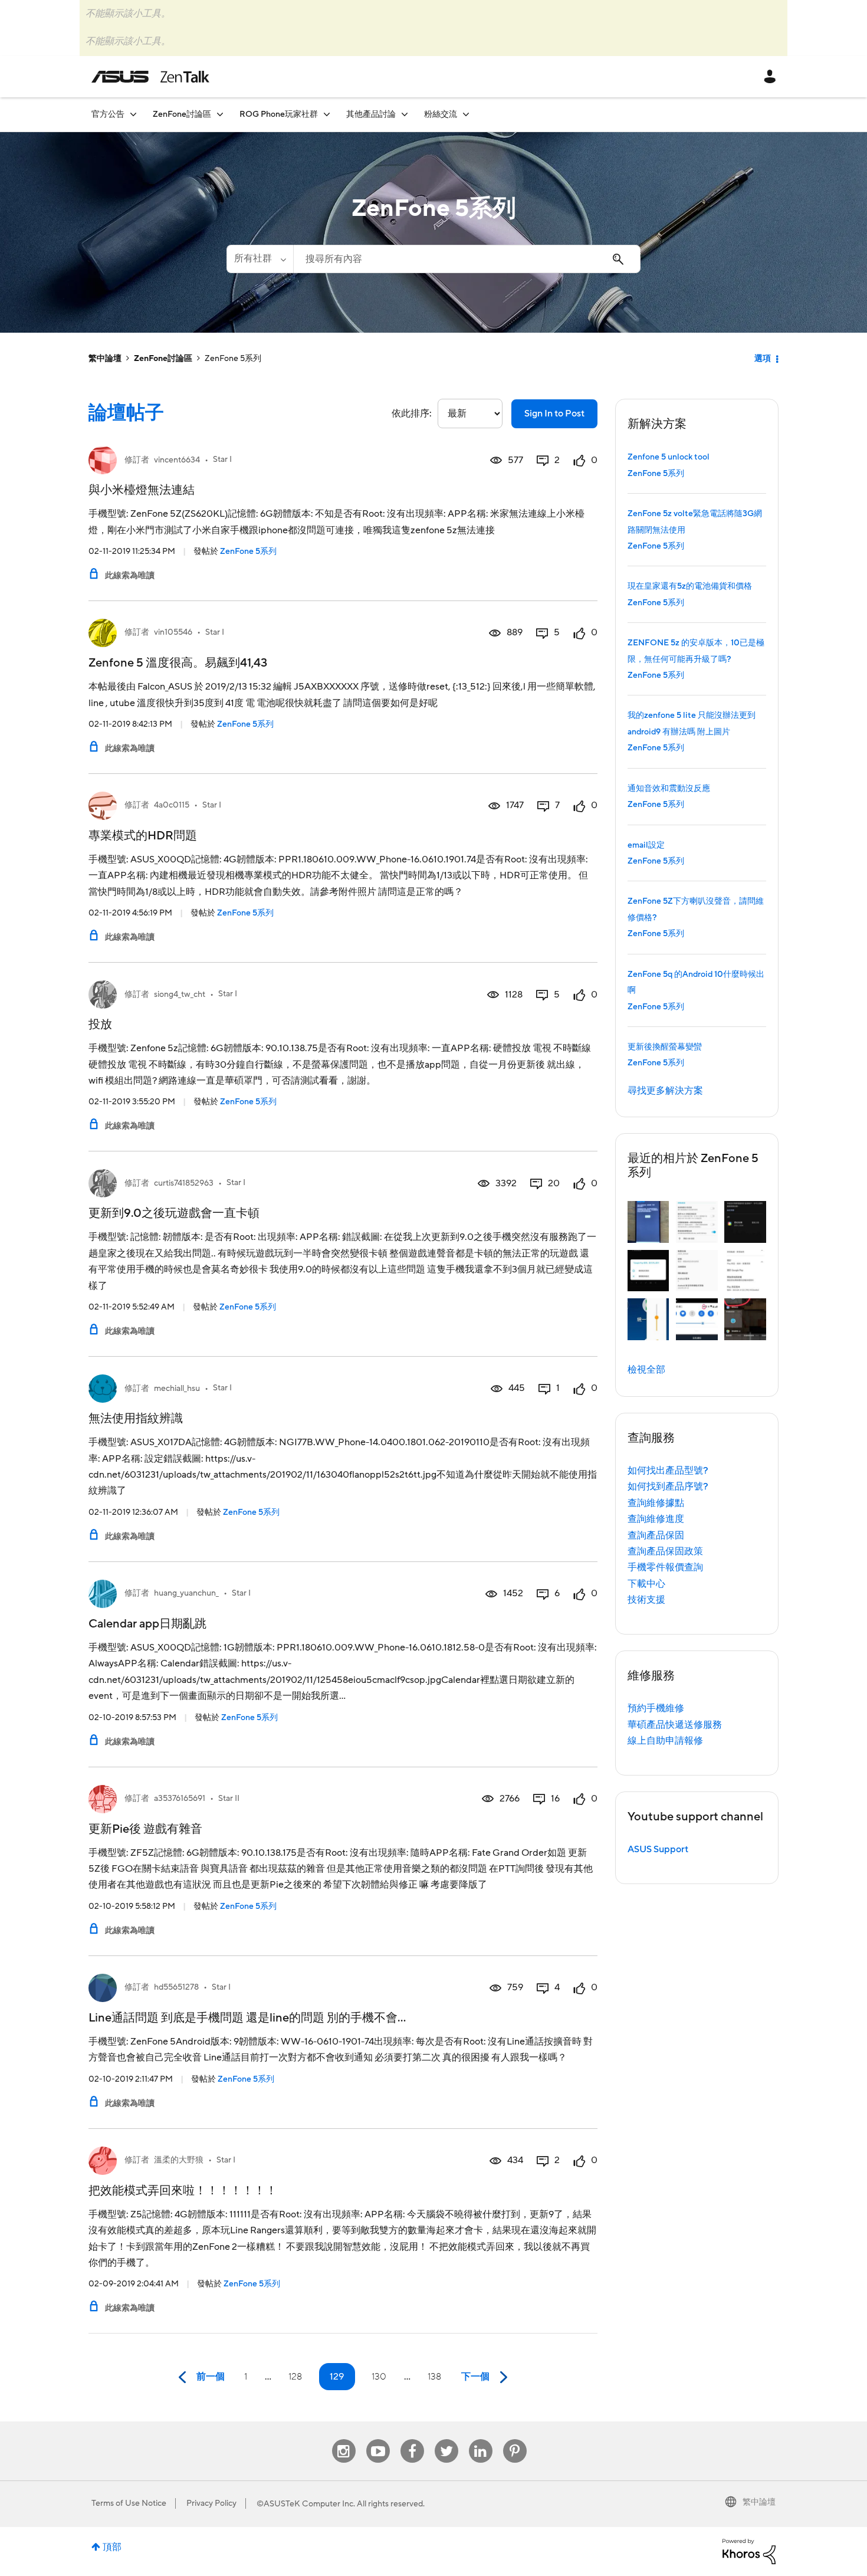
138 (434, 2377)
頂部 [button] (112, 2547)
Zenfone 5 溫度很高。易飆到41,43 (178, 663)
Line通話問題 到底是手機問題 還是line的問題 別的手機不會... (247, 2018)
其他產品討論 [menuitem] (371, 114)
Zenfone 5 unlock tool (669, 457)
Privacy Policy (211, 2503)
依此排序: (412, 414)
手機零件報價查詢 (665, 1567)
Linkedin (481, 2439)
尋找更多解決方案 (665, 1091)
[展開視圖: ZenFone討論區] (220, 114)
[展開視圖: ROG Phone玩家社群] (327, 114)
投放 (100, 1025)
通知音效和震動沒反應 (669, 789)
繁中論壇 (105, 359)
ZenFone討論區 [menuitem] (182, 114)
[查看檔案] (103, 460)
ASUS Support (658, 1849)
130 (379, 2377)
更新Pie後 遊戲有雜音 (145, 1829)
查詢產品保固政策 (665, 1551)
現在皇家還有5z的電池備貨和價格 (690, 586)
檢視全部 (646, 1370)
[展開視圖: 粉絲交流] (466, 114)
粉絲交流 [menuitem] (441, 114)
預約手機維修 (656, 1708)
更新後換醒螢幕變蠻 (665, 1047)
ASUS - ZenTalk (150, 77)
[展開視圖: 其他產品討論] (405, 114)
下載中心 (646, 1584)
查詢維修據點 (656, 1503)
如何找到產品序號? (668, 1486)
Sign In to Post (554, 414)
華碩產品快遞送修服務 (675, 1725)
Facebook (412, 2439)
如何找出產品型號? (668, 1471)
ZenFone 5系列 (248, 552)
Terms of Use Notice (129, 2503)
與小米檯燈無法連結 (142, 490)
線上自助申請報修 (665, 1741)
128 (295, 2377)
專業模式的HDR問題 (143, 836)
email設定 (646, 845)
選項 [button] (763, 359)
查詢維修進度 (656, 1519)
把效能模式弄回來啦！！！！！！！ (183, 2191)
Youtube (378, 2439)
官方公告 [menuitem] (108, 114)
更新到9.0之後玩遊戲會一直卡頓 (174, 1213)
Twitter (446, 2439)
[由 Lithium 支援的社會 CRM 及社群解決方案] (749, 2551)
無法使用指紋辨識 (136, 1419)
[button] (648, 1222)
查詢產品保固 (656, 1535)
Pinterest (515, 2439)
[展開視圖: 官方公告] (133, 114)
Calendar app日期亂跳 (147, 1624)
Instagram (344, 2439)
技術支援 (646, 1600)
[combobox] (467, 259)
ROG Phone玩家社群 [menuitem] (279, 114)
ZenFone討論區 (163, 359)
